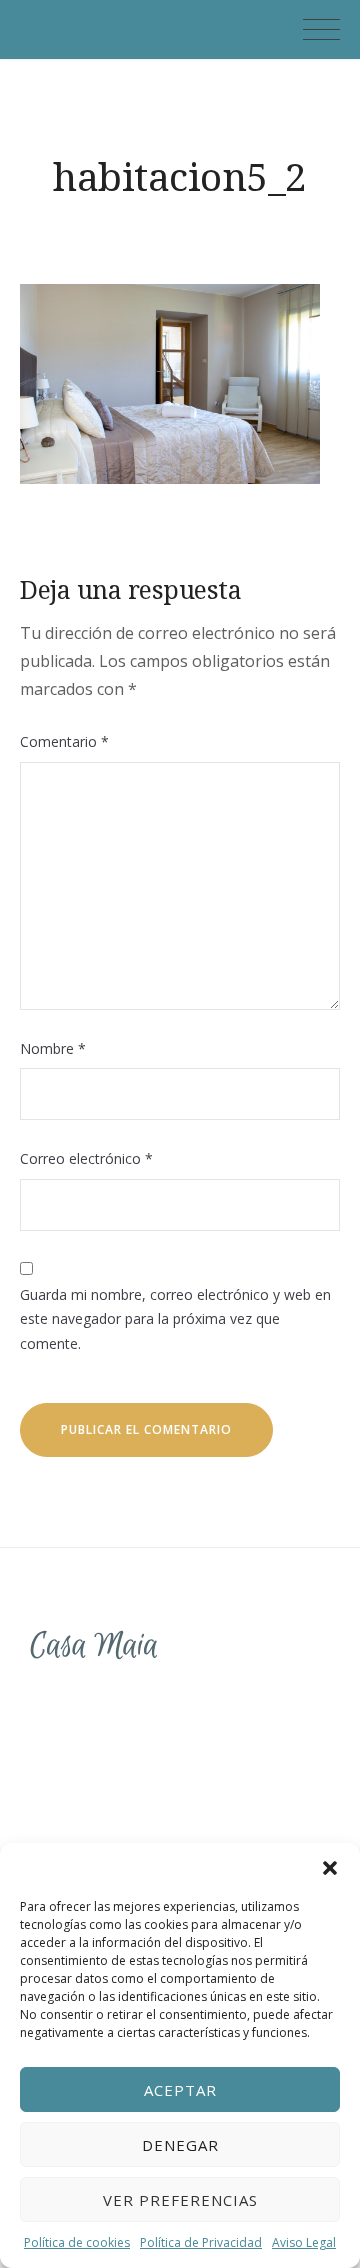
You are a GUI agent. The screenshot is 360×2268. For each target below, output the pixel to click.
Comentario (64, 741)
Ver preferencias (180, 2200)
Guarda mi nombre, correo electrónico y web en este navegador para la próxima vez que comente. (175, 1319)
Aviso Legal (304, 2242)
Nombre (53, 1048)
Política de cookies (77, 2242)
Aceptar (180, 2090)
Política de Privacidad (201, 2242)
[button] (330, 1868)
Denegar (180, 2145)
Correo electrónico (86, 1158)
